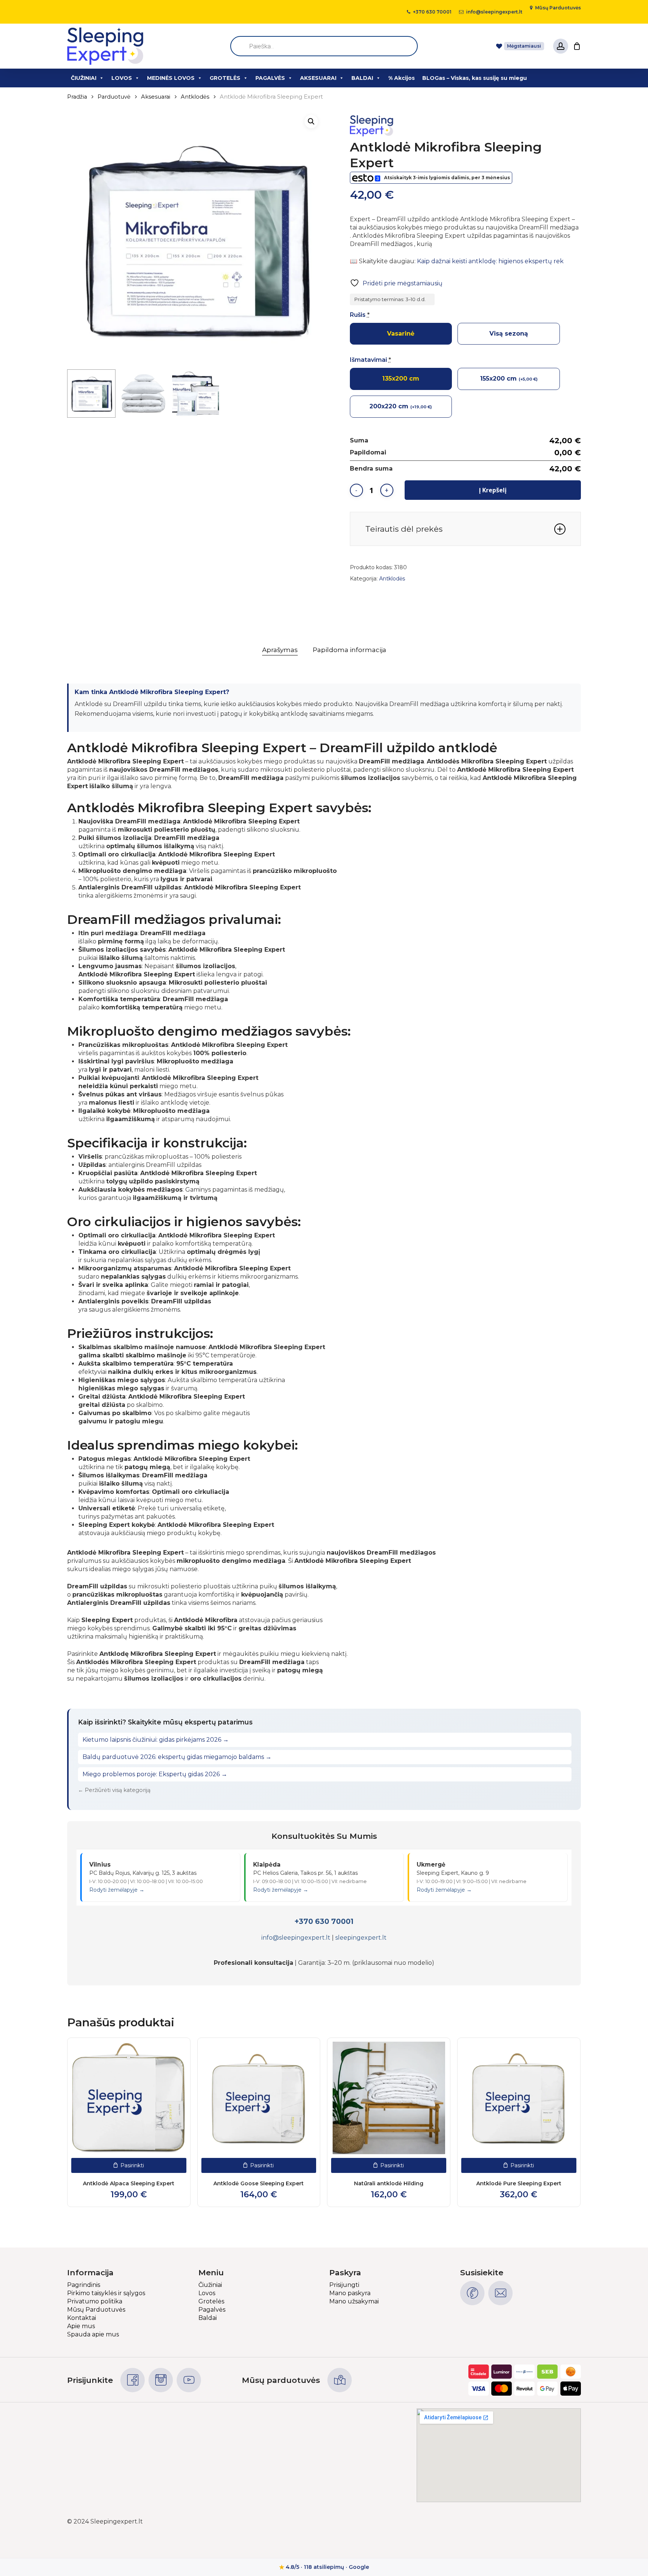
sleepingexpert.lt (361, 1938)
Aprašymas (280, 650)
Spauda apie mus (93, 2334)
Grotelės (211, 2301)
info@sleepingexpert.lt (296, 1938)
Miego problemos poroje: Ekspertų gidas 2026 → (155, 1774)
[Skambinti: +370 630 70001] (472, 2293)
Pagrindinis (84, 2285)
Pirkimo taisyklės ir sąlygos (106, 2293)
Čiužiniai (210, 2285)
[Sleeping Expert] (378, 127)
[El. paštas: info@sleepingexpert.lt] (500, 2293)
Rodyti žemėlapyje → (117, 1890)
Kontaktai (82, 2318)
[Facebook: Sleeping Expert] (133, 2380)
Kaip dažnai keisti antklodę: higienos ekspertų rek (490, 261)
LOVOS (122, 78)
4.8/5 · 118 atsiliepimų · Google (324, 2567)
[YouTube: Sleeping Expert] (189, 2380)
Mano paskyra (350, 2293)
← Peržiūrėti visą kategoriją (114, 1790)
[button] (311, 121)
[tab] (280, 650)
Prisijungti (344, 2285)
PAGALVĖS (270, 78)
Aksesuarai (156, 97)
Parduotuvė (114, 97)
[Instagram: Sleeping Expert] (161, 2380)
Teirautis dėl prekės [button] (404, 529)
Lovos (207, 2293)
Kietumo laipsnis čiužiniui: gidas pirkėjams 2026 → (156, 1740)
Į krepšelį (493, 490)
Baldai (208, 2318)
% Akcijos (401, 78)
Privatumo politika (95, 2301)
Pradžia (77, 97)
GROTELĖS (225, 78)
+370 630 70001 (324, 1921)
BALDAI (362, 78)
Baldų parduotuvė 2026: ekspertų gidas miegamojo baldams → (177, 1757)
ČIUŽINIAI (84, 78)
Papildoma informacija (349, 650)
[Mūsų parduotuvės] (340, 2380)
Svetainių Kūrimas (554, 2521)
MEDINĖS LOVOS (171, 78)
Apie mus (81, 2326)
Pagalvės (212, 2310)
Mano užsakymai (354, 2301)
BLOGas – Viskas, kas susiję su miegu (475, 78)
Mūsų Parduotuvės (96, 2310)
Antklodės (195, 97)
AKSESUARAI (318, 78)
